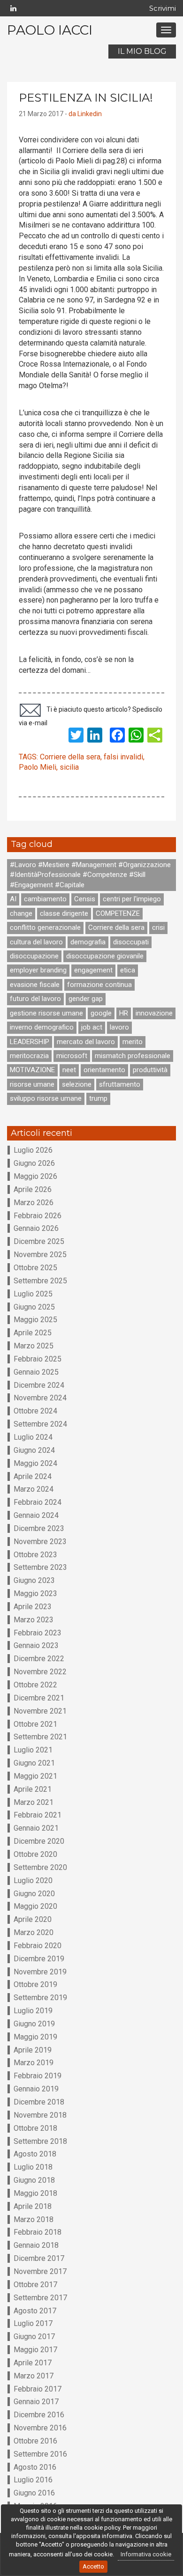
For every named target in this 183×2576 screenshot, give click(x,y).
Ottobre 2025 (35, 1268)
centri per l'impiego (132, 899)
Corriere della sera (70, 757)
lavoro (119, 1027)
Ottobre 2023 (35, 1555)
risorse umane (32, 1084)
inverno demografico (42, 1027)
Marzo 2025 (34, 1346)
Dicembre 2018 (39, 2102)
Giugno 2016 (34, 2493)
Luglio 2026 (33, 1150)
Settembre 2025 (40, 1281)
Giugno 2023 (34, 1580)
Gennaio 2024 (36, 1515)
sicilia (69, 767)
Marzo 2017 (34, 2376)
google (101, 1013)
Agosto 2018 (35, 2154)
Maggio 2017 (35, 2350)
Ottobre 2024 (35, 1411)
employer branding (38, 970)
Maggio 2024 (35, 1463)
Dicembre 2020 (39, 1841)
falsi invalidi (123, 757)
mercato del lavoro (86, 1042)
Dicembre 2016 (39, 2415)
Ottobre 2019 (35, 1984)
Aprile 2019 (33, 2050)
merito (133, 1042)
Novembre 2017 (40, 2271)
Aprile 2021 (33, 1789)
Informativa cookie (146, 2554)
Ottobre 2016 (35, 2441)
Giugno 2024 (34, 1450)
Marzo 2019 (34, 2063)
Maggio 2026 (35, 1176)
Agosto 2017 (35, 2311)
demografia (88, 942)
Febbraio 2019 (38, 2076)
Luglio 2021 (33, 1750)
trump (98, 1098)
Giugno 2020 (34, 1894)
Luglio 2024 (33, 1437)
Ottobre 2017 (35, 2285)
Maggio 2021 (35, 1776)
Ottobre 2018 (35, 2128)
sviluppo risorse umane (46, 1098)
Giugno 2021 (34, 1763)
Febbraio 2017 (38, 2389)
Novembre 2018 (40, 2115)
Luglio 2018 (33, 2167)
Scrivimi (163, 8)
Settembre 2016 (40, 2454)
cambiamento (45, 899)
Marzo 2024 (34, 1489)
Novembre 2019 (40, 1972)
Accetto (93, 2566)
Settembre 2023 (40, 1567)
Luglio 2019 (33, 2011)
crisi (158, 927)
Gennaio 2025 (36, 1372)
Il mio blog (142, 51)
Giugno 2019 (34, 2024)
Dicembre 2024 (39, 1385)
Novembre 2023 (40, 1542)
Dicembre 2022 (39, 1659)
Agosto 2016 (35, 2467)
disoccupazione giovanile (105, 956)
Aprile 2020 (33, 1919)
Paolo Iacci (50, 30)
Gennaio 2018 (36, 2245)
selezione (77, 1084)
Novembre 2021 (40, 1711)
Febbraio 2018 (38, 2232)
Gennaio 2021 (36, 1828)
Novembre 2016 (40, 2428)
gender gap (86, 999)
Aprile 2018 (33, 2206)
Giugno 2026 (34, 1163)
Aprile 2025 (33, 1333)
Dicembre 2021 (39, 1698)
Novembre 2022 (40, 1672)
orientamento (104, 1070)
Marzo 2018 (34, 2219)
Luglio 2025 (33, 1294)
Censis (85, 899)
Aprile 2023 (33, 1607)
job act (92, 1027)
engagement (93, 970)
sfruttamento (120, 1084)
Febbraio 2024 (38, 1502)
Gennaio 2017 (36, 2402)
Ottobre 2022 (35, 1685)
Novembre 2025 (40, 1255)
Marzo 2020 (34, 1932)
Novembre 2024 (40, 1398)
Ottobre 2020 (35, 1854)
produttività (150, 1070)
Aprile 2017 (33, 2363)
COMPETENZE (118, 913)
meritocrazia (29, 1056)
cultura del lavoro (36, 942)
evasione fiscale (35, 985)
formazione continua (99, 985)
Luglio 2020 (33, 1880)
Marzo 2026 (34, 1203)
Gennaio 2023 (36, 1645)
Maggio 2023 (35, 1593)
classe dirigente (64, 913)
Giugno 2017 (34, 2337)
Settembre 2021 (40, 1737)
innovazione (154, 1013)
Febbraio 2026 (38, 1216)
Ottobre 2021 (35, 1724)
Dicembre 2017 (39, 2258)
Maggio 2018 (35, 2193)
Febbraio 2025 (38, 1359)
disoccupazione (34, 956)
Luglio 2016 (33, 2480)
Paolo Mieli (38, 767)
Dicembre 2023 (39, 1528)
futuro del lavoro (35, 999)
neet (69, 1070)
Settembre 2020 (40, 1867)
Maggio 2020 (35, 1906)
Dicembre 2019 (39, 1959)
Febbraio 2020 (38, 1946)
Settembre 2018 (40, 2141)
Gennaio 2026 (36, 1228)
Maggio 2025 (35, 1320)
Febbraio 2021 (38, 1815)
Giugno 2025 (34, 1307)
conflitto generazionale (45, 927)
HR (124, 1013)
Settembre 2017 (40, 2298)
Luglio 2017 (33, 2323)
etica (128, 970)
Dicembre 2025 (39, 1241)
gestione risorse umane (46, 1013)
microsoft (72, 1056)
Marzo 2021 (34, 1802)
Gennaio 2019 (36, 2089)
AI (13, 899)
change (21, 913)
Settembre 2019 (40, 1998)
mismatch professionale (133, 1056)
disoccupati (131, 942)
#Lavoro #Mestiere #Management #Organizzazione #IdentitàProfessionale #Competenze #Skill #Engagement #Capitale (90, 875)
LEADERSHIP (30, 1042)
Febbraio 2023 (38, 1633)
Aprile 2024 (33, 1476)
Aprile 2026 (33, 1189)
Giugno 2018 (34, 2180)
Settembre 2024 (40, 1424)
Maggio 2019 (35, 2037)
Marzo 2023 (34, 1620)
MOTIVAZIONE (32, 1070)
